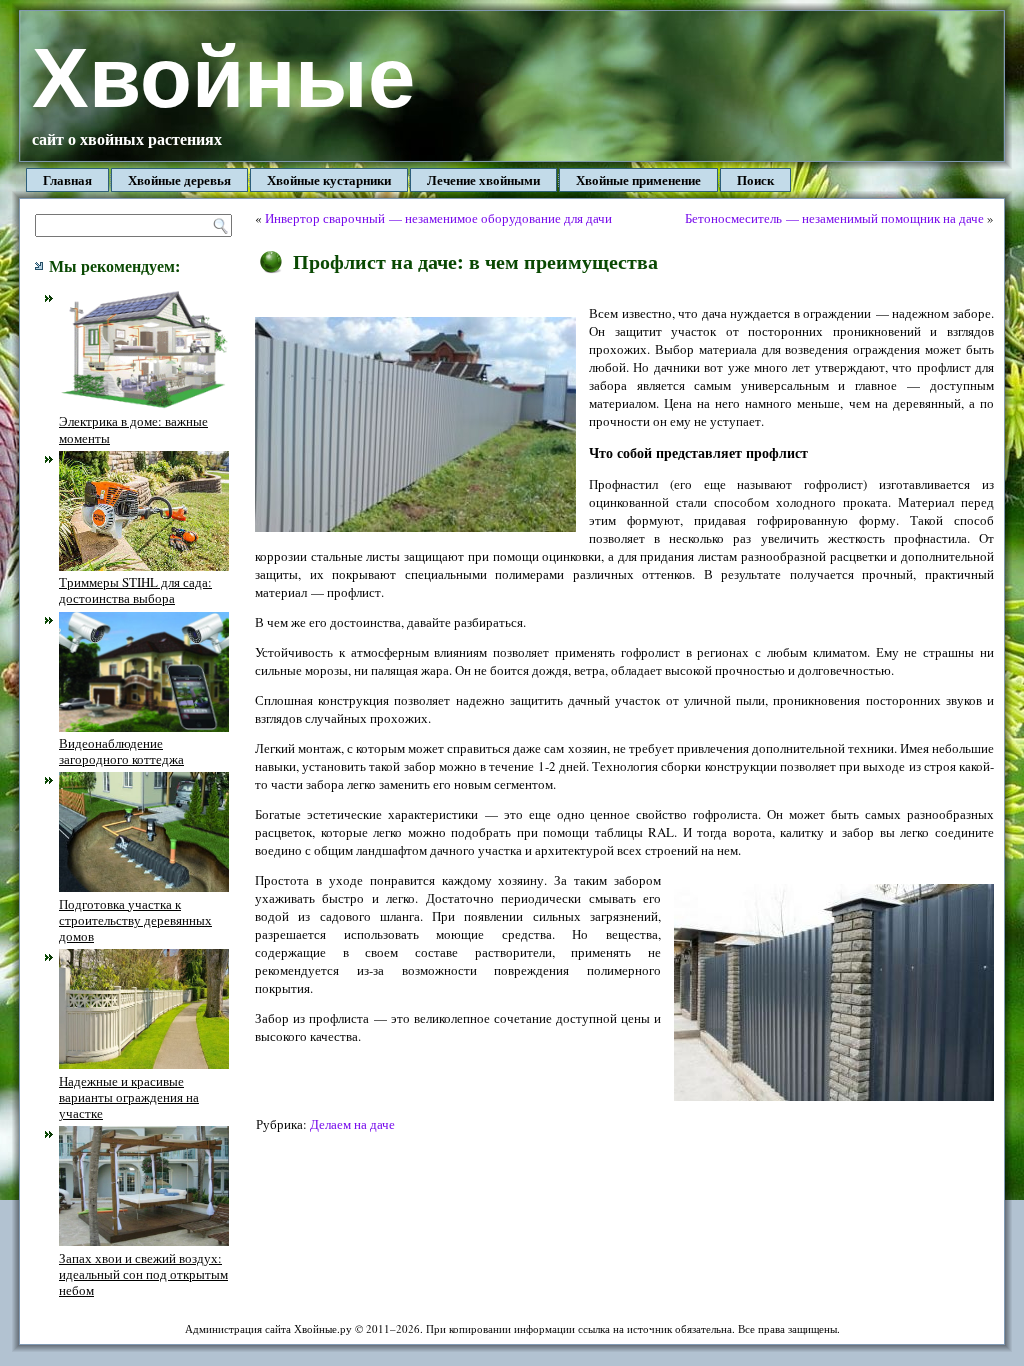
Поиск (755, 179)
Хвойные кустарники (329, 179)
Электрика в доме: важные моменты (133, 429)
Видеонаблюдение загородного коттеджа (121, 751)
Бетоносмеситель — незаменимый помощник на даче (834, 218)
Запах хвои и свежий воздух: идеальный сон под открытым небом (143, 1274)
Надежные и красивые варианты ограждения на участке (129, 1097)
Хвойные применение (638, 179)
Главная (67, 179)
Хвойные (223, 77)
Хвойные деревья (179, 179)
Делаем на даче (352, 1124)
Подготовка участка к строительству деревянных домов (135, 920)
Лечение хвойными (483, 179)
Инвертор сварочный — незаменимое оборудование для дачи (438, 218)
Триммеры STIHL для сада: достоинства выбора (135, 590)
